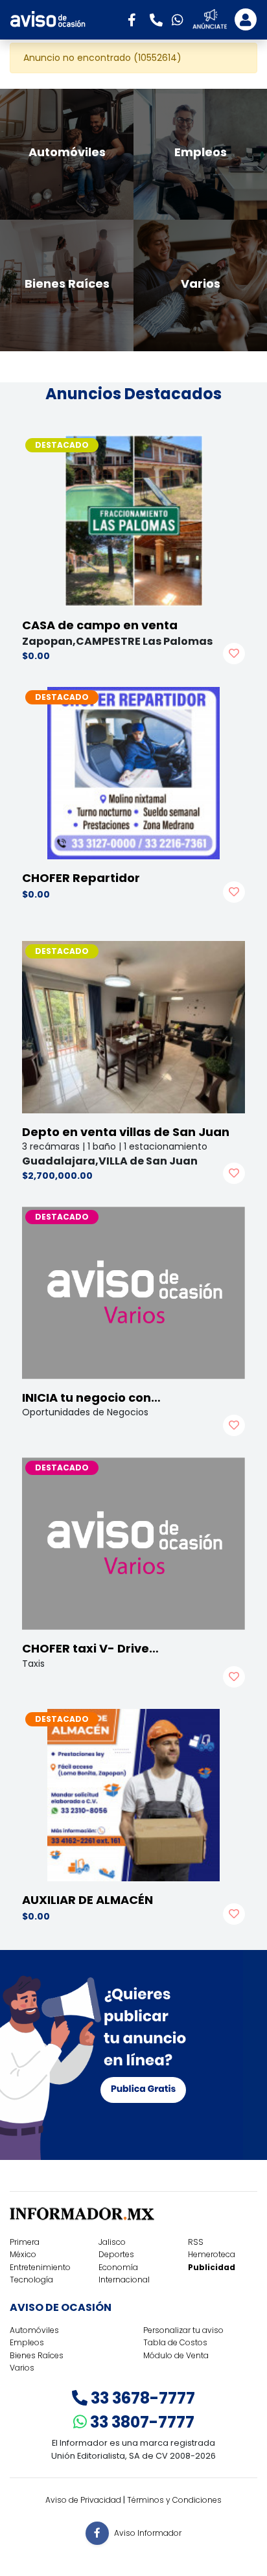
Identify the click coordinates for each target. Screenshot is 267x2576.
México (23, 2254)
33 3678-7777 (141, 2398)
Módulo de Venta (176, 2355)
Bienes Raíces (37, 2355)
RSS (196, 2242)
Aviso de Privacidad (83, 2500)
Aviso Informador (148, 2533)
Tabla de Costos (175, 2342)
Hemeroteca (212, 2254)
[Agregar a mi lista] (234, 654)
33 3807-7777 (141, 2422)
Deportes (116, 2254)
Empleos (27, 2342)
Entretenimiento (40, 2267)
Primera (25, 2242)
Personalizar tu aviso (183, 2330)
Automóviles (34, 2330)
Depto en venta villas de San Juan (126, 1132)
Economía (118, 2267)
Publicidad (212, 2267)
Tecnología (31, 2280)
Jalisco (112, 2242)
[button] (136, 19)
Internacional (124, 2280)
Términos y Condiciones (174, 2500)
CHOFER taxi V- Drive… (90, 1648)
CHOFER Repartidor (81, 878)
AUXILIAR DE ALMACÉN (87, 1900)
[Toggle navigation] (246, 19)
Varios (22, 2368)
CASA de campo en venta (100, 625)
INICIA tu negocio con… (91, 1398)
